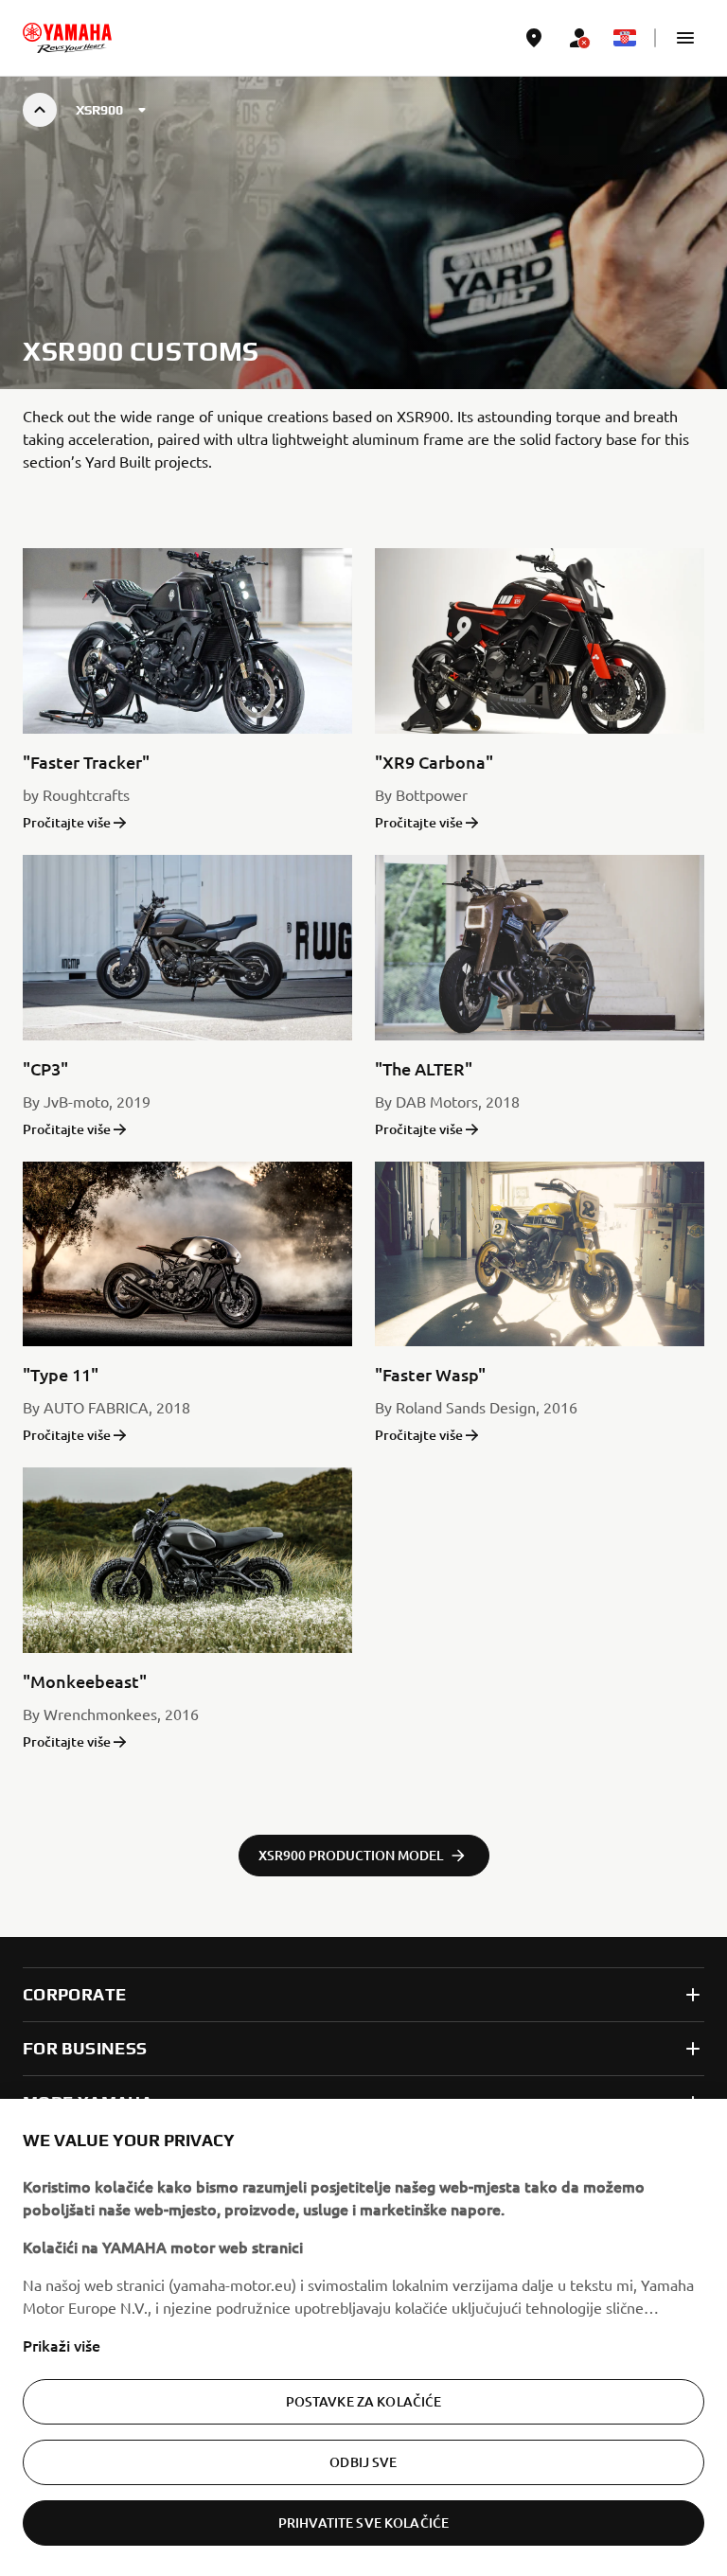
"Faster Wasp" (430, 1374)
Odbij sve (363, 2462)
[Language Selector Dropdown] (625, 38)
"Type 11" (61, 1374)
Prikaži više (62, 2345)
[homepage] (67, 38)
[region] (363, 2337)
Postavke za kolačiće (364, 2401)
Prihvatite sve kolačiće (363, 2523)
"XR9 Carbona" (434, 762)
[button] (685, 38)
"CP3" (45, 1068)
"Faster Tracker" (86, 762)
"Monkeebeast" (85, 1681)
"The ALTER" (424, 1068)
